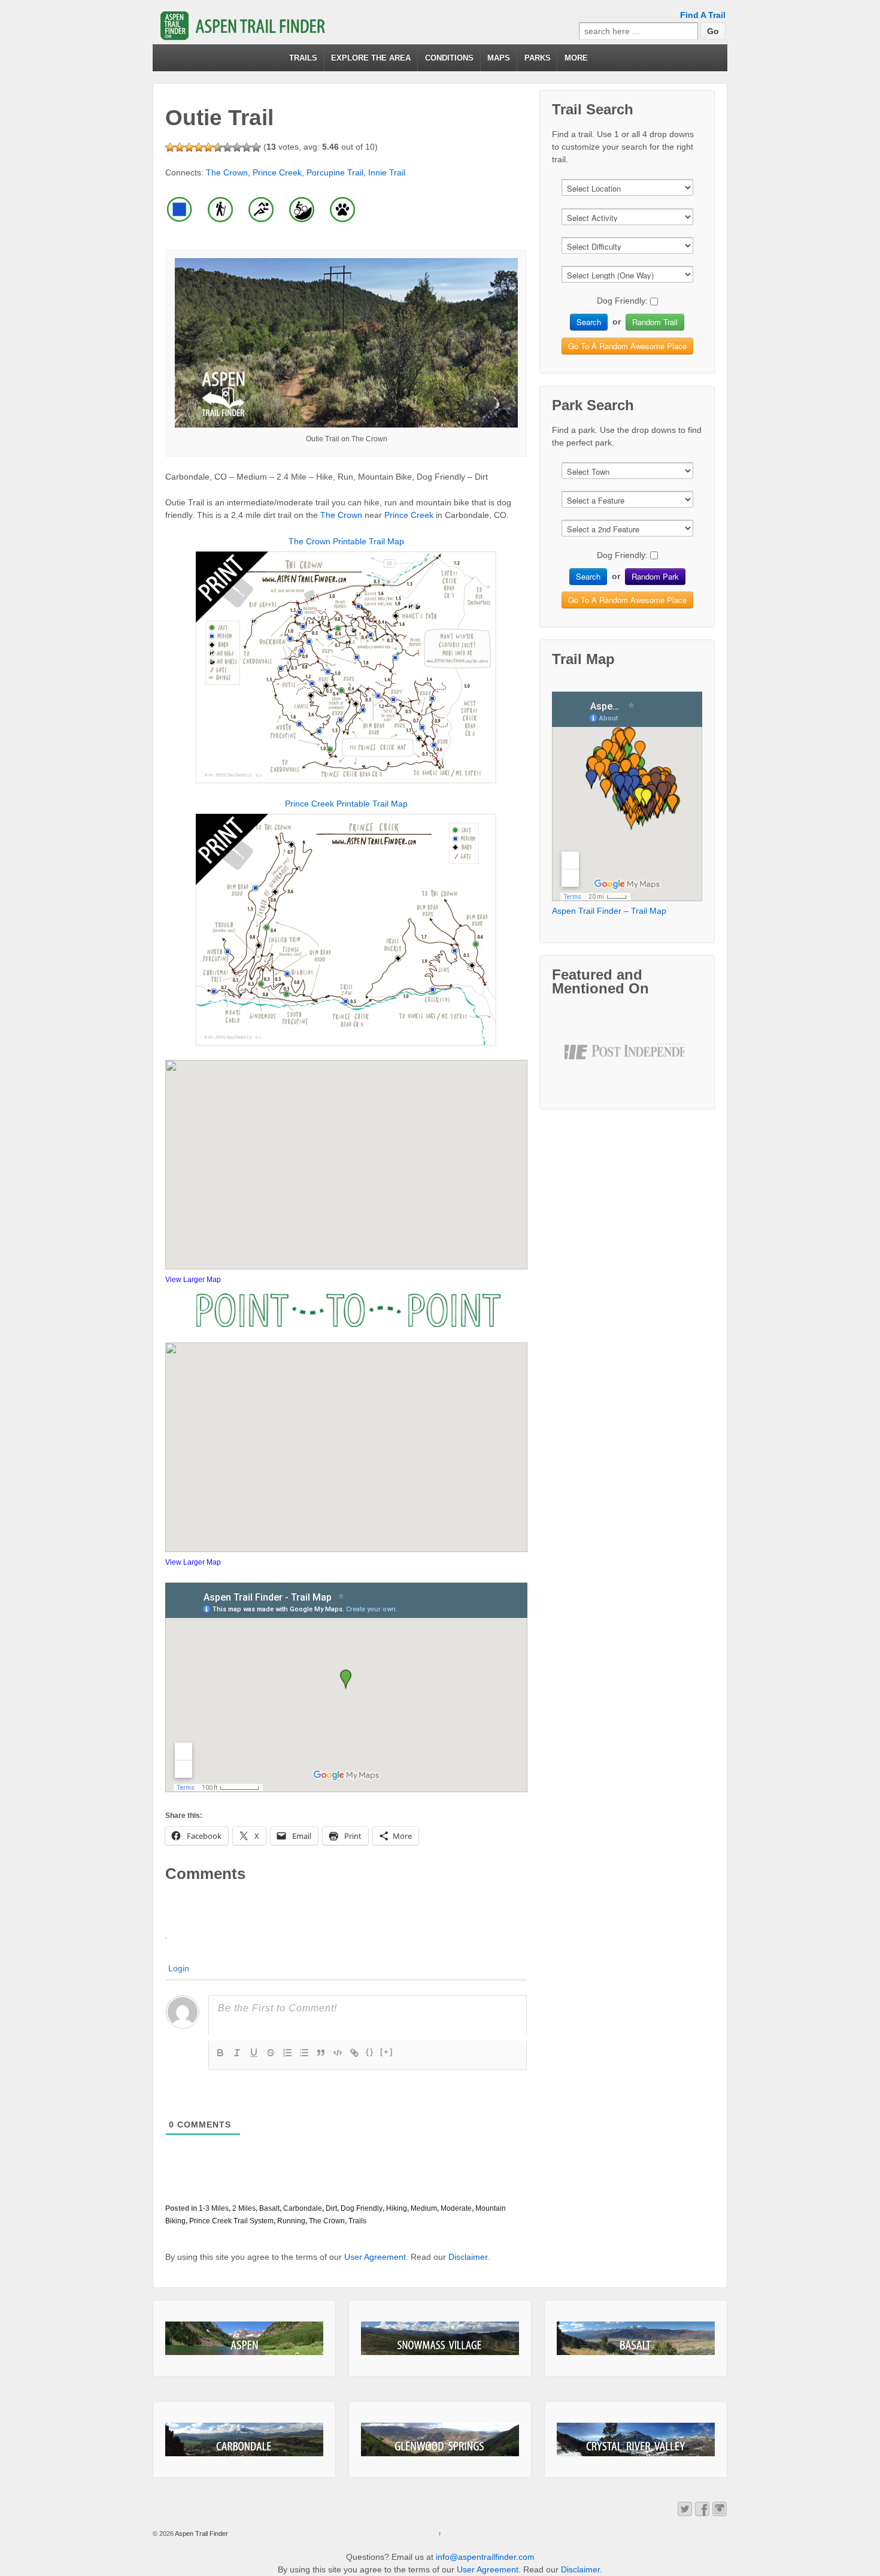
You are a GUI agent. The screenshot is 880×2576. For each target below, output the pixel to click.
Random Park (655, 576)
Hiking (397, 2208)
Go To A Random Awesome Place (627, 346)
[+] (387, 2052)
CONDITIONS (449, 58)
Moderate (456, 2208)
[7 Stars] (227, 147)
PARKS (538, 58)
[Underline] (254, 2053)
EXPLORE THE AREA (371, 58)
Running (291, 2221)
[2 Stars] (180, 147)
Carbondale (303, 2208)
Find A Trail (703, 15)
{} (370, 2052)
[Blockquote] (321, 2053)
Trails (357, 2221)
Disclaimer (468, 2257)
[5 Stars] (208, 147)
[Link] (354, 2053)
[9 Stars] (247, 147)
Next (672, 1062)
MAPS (499, 58)
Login (179, 1968)
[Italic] (237, 2053)
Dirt (331, 2208)
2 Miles (244, 2208)
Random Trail (655, 322)
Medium (424, 2208)
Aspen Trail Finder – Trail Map (609, 911)
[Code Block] (338, 2053)
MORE (576, 58)
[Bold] (220, 2053)
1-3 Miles (214, 2208)
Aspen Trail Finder (201, 2533)
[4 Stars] (199, 147)
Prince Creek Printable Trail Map (346, 804)
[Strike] (271, 2053)
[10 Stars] (256, 147)
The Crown (227, 172)
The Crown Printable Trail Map (346, 541)
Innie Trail (387, 172)
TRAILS (303, 58)
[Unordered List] (304, 2053)
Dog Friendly (362, 2208)
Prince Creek (277, 172)
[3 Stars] (189, 147)
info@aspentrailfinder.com (485, 2557)
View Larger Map (193, 1280)
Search (589, 322)
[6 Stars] (218, 147)
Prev (583, 1062)
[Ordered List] (287, 2053)
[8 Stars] (237, 147)
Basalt (269, 2208)
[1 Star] (170, 147)
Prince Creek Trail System (231, 2221)
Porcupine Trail (335, 172)
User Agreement (375, 2257)
